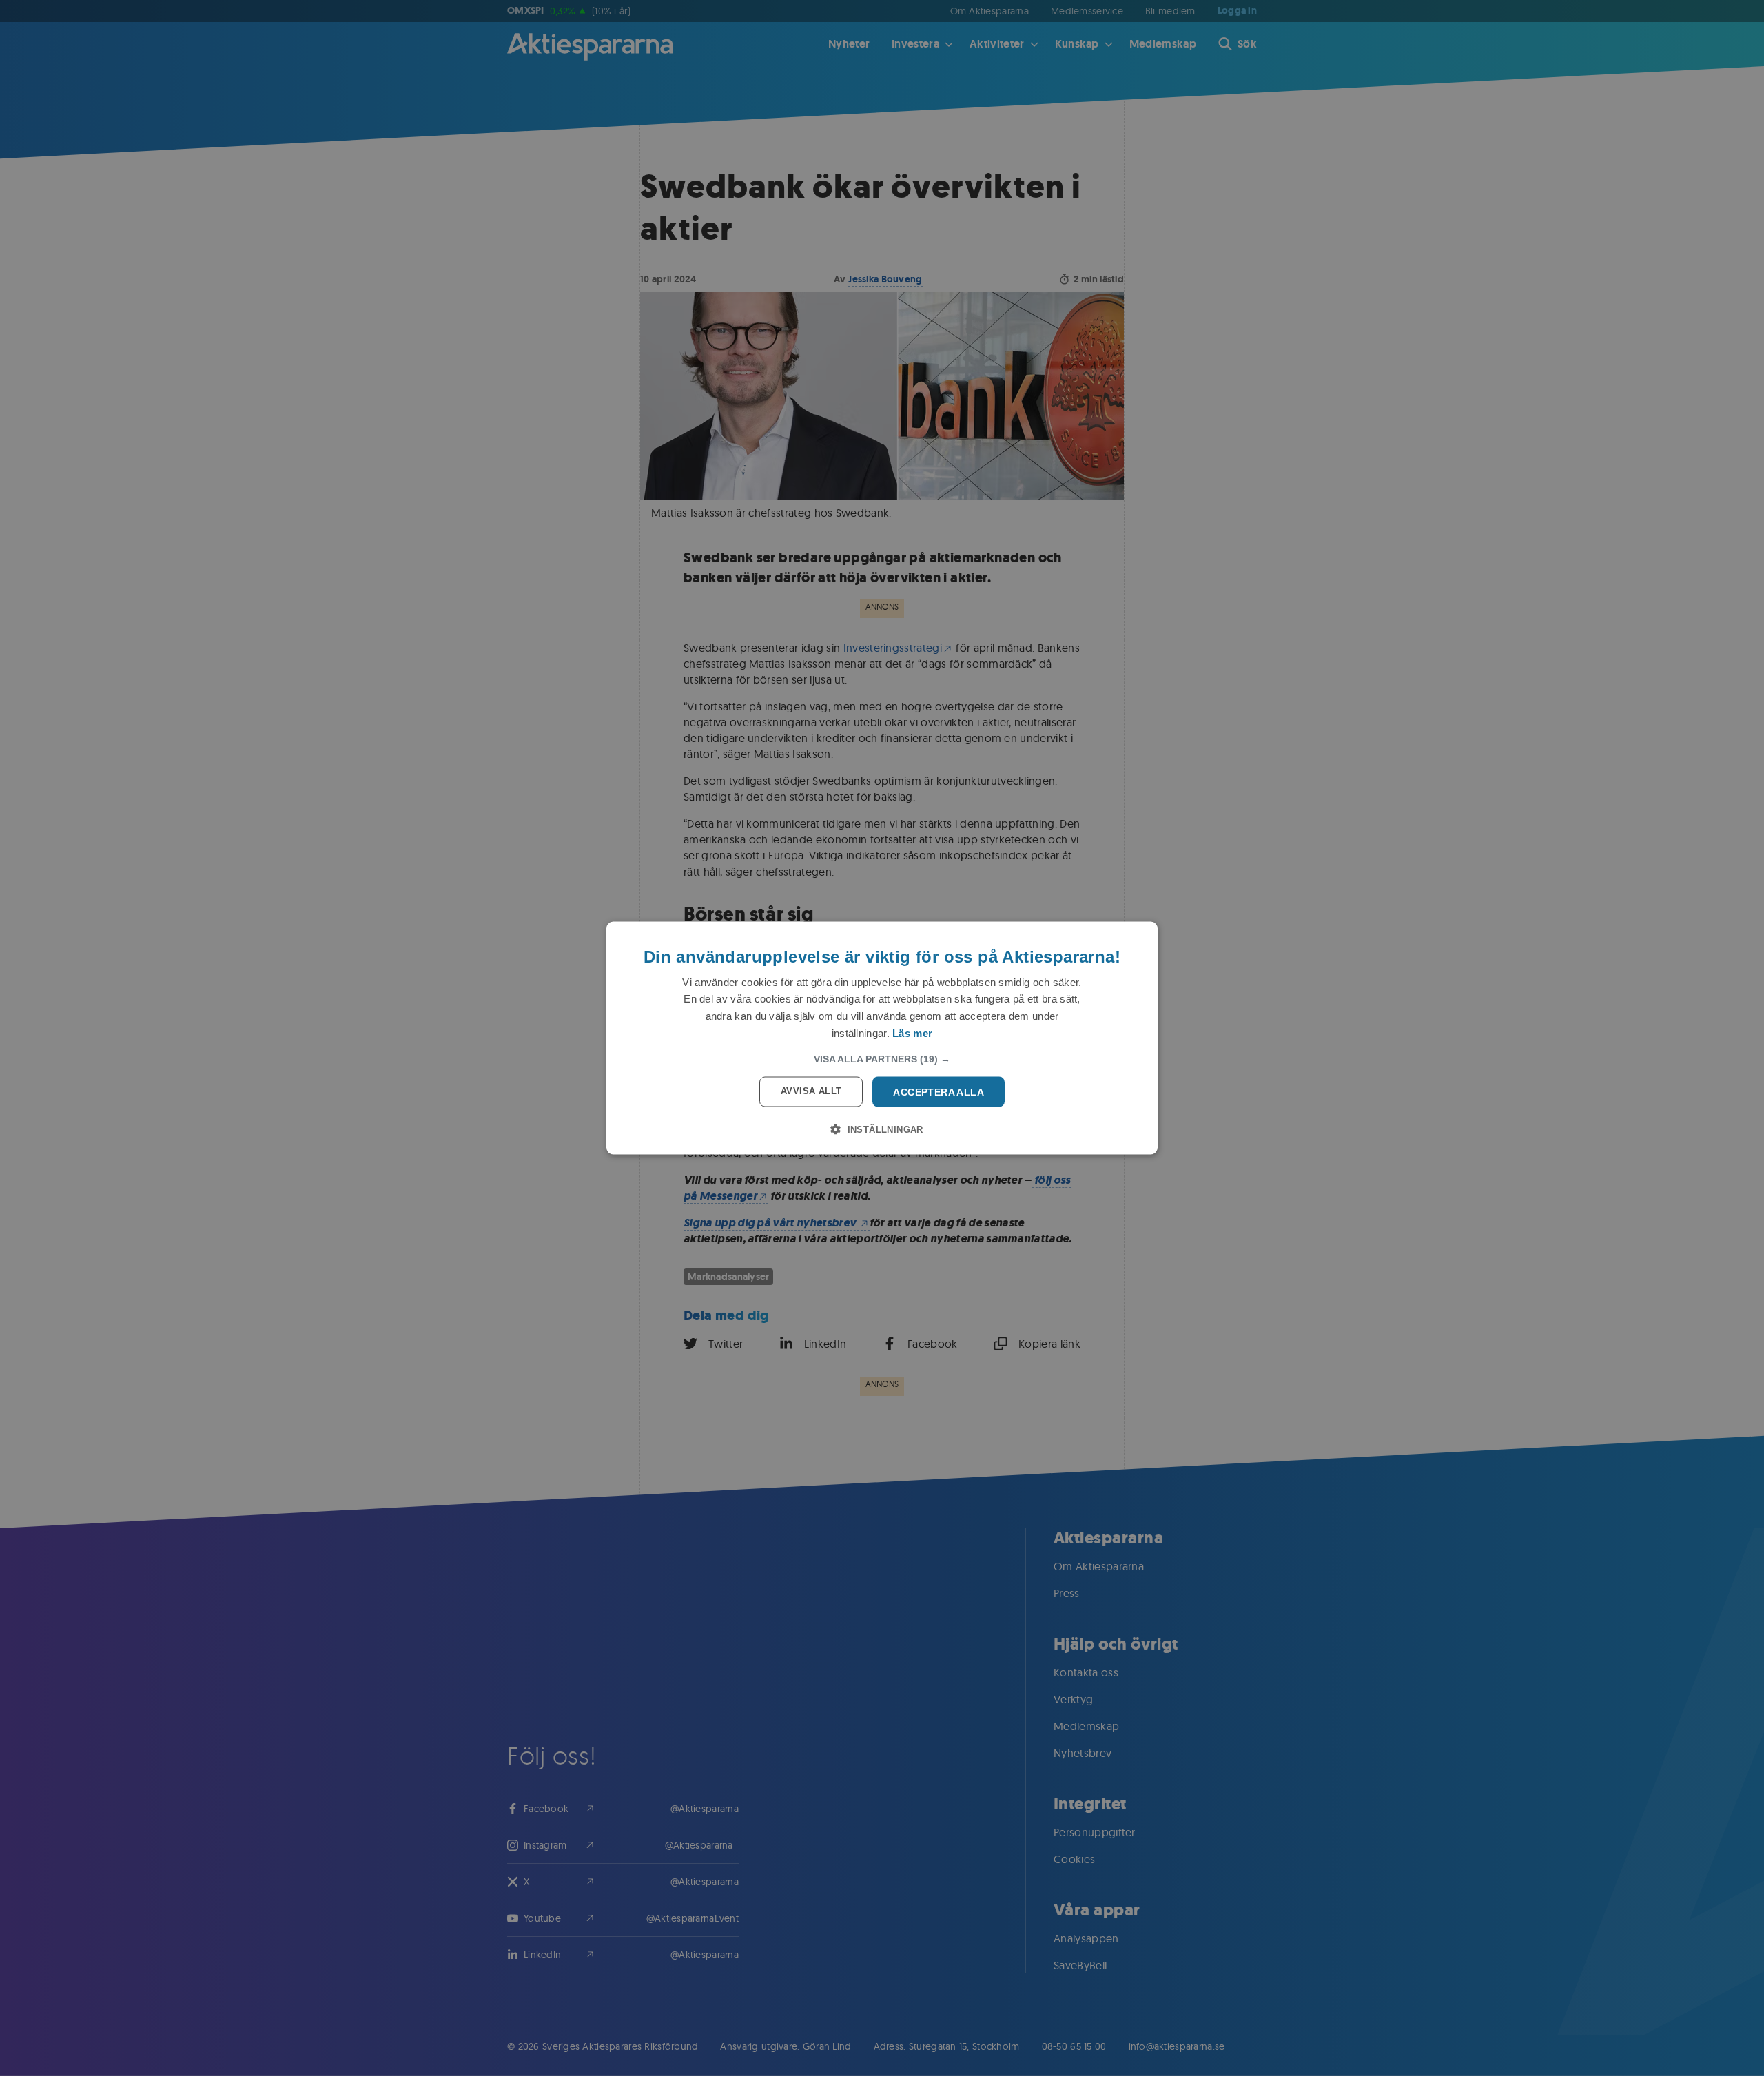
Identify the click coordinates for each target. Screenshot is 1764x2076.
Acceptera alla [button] (939, 1091)
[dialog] (882, 1038)
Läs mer (912, 1032)
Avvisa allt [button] (811, 1090)
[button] (882, 1058)
